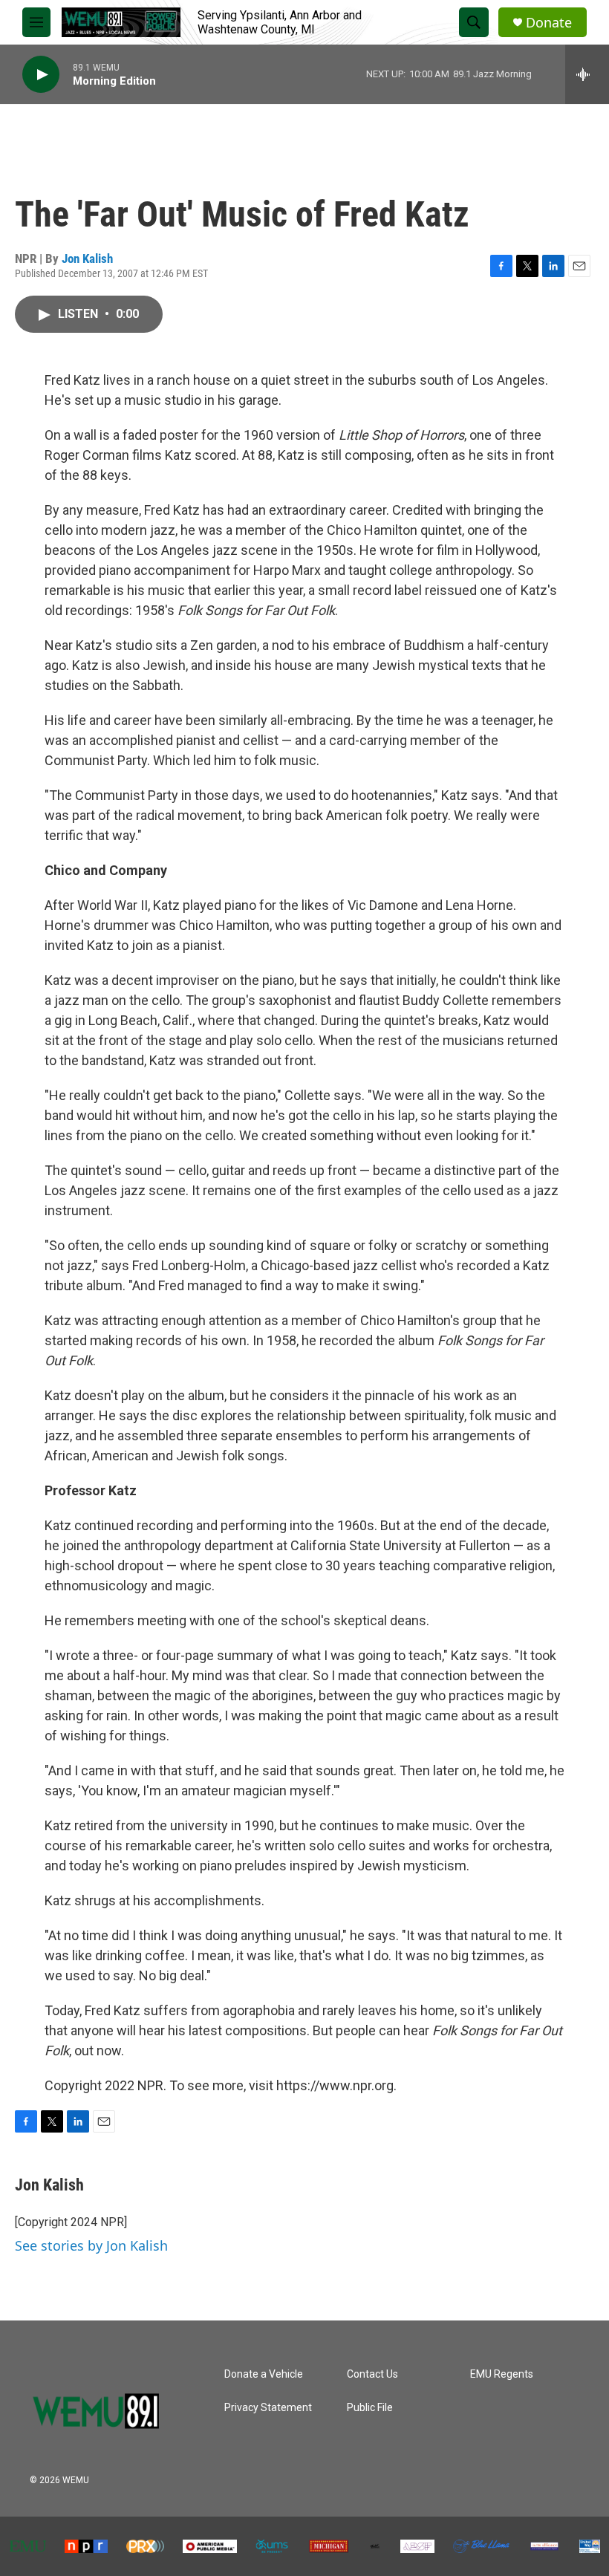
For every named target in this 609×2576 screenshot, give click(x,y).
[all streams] (587, 74)
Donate (549, 23)
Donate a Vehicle (264, 2374)
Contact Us (372, 2374)
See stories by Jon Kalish (91, 2245)
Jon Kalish (87, 258)
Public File (370, 2408)
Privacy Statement (268, 2408)
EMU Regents (502, 2374)
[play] (41, 75)
